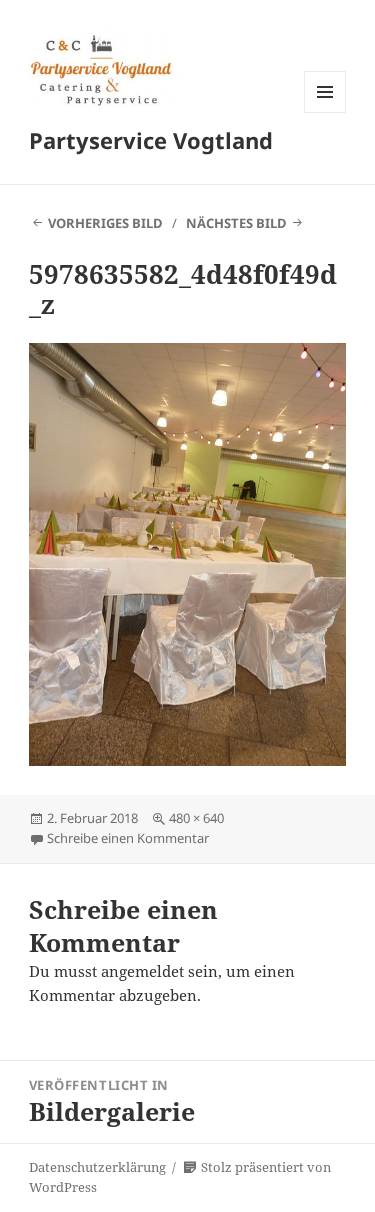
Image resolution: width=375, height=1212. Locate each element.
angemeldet (142, 971)
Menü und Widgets (325, 112)
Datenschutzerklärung (97, 1167)
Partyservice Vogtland (151, 140)
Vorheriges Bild (105, 223)
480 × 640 (196, 818)
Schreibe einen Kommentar (128, 838)
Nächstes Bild (236, 223)
